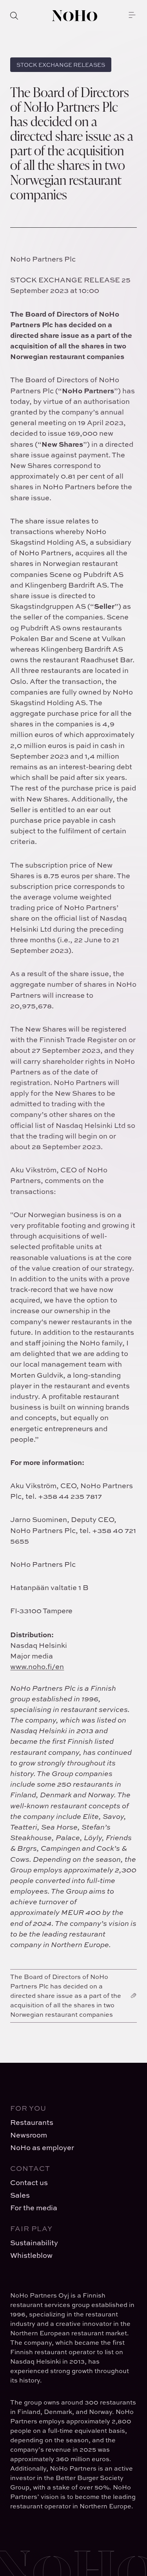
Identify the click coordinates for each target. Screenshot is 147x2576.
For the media (34, 2208)
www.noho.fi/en (37, 1667)
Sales (20, 2195)
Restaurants (32, 2122)
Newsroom (29, 2135)
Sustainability (34, 2243)
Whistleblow (31, 2255)
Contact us (29, 2183)
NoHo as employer (42, 2148)
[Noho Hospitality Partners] (75, 16)
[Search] (14, 16)
